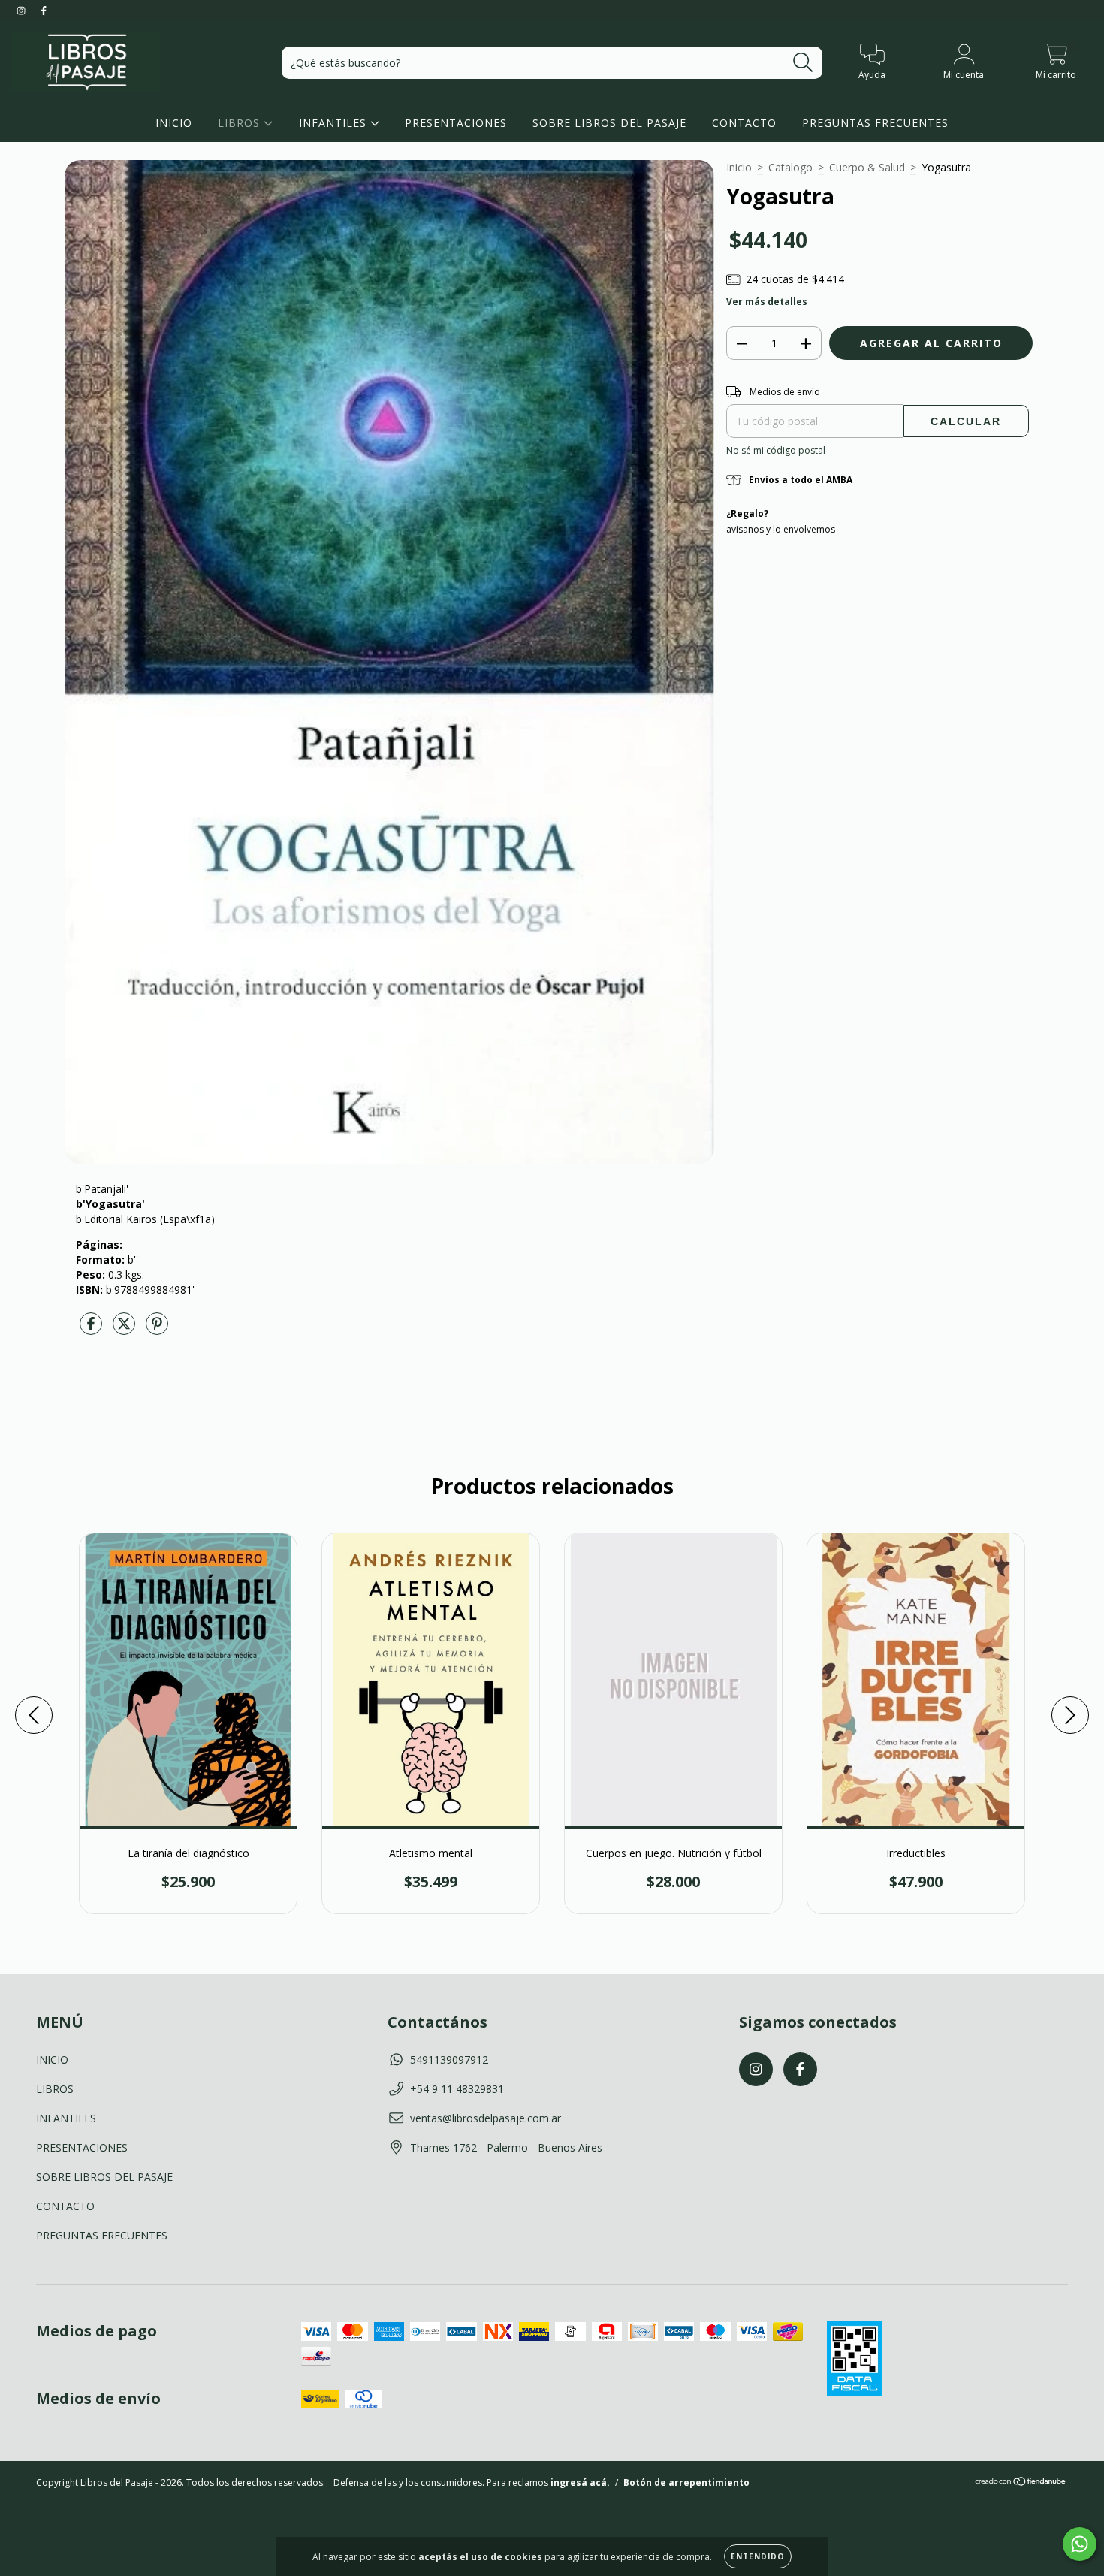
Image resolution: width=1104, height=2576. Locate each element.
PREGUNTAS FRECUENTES (875, 123)
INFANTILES (335, 123)
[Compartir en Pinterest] (157, 1330)
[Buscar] (803, 63)
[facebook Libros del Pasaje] (44, 10)
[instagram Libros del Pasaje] (23, 10)
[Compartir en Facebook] (92, 1330)
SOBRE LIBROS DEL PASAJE (609, 123)
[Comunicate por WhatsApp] (1080, 2544)
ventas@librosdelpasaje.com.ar (486, 2118)
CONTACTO (744, 123)
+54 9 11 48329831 (457, 2089)
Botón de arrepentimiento (686, 2482)
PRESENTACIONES (456, 123)
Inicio (739, 167)
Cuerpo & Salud (867, 167)
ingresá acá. (580, 2482)
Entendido (758, 2556)
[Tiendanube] (1021, 2483)
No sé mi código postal (776, 450)
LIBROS (241, 123)
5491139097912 (449, 2060)
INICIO (174, 123)
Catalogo (790, 167)
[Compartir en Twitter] (125, 1330)
